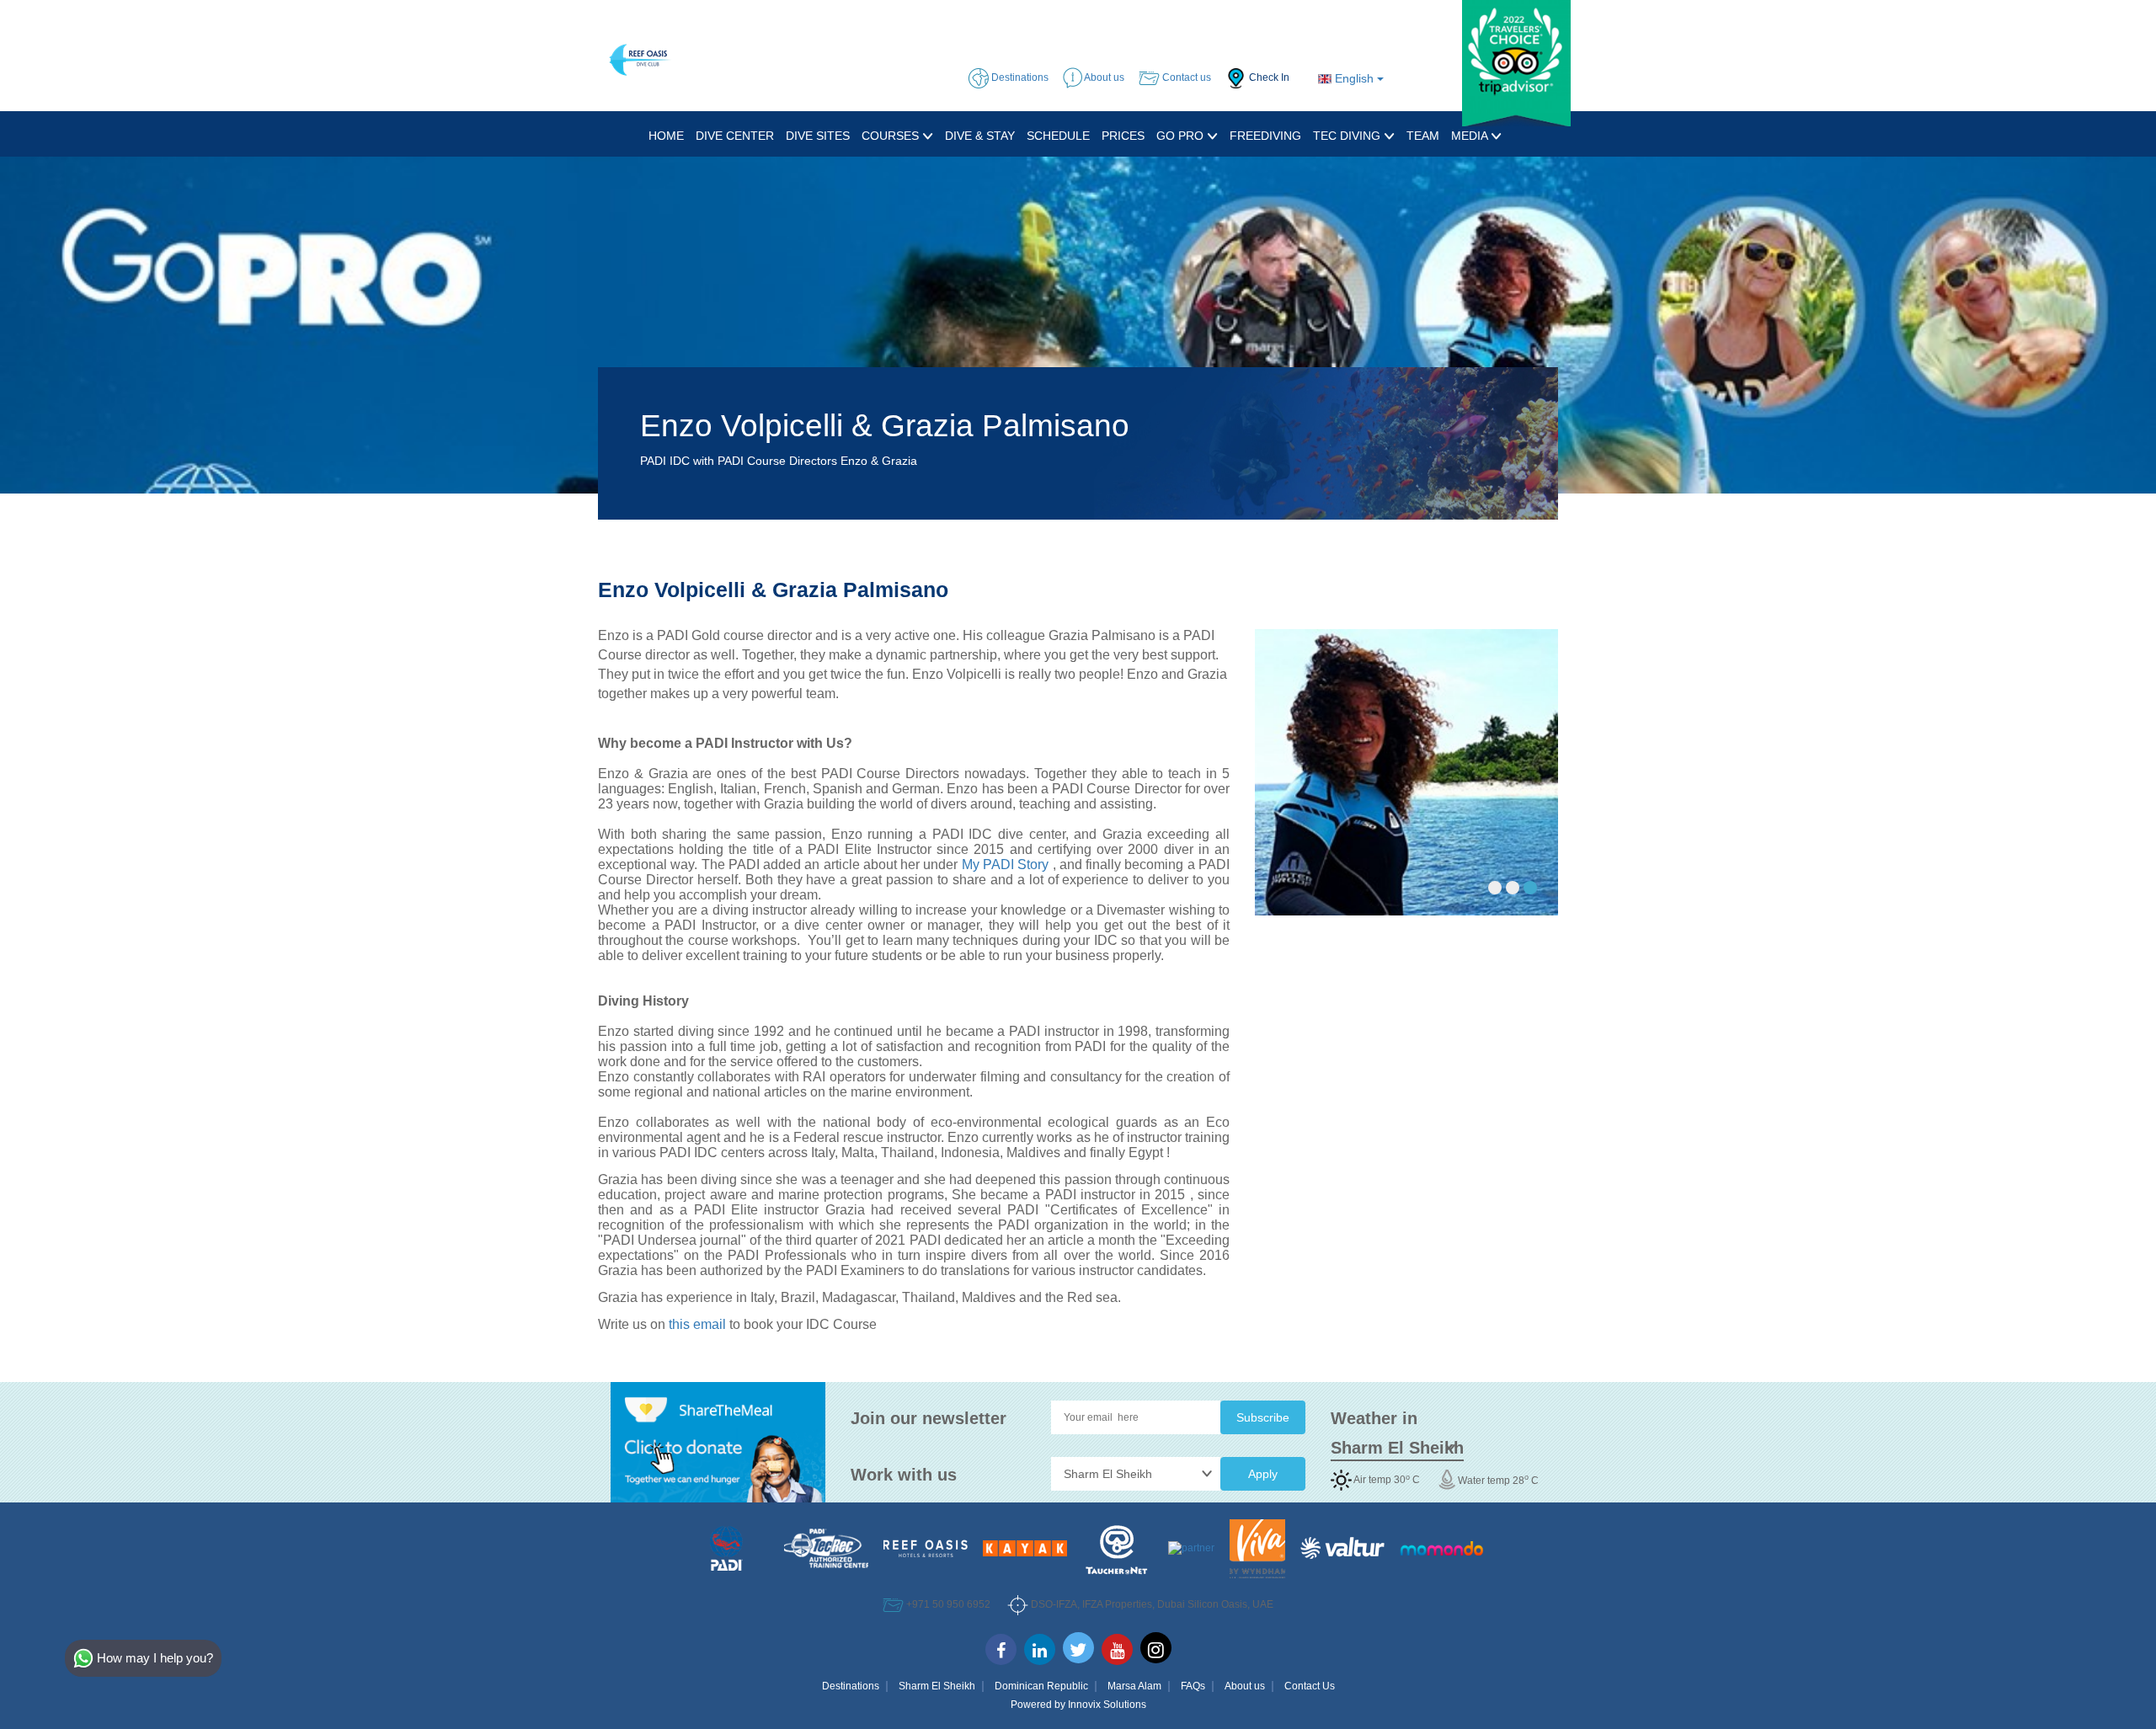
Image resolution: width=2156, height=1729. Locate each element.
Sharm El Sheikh (937, 1686)
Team (1423, 136)
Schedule (1058, 136)
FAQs (1193, 1686)
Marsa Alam (1134, 1686)
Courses (892, 136)
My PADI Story (1006, 864)
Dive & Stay (980, 136)
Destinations (851, 1686)
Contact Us (1310, 1686)
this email (697, 1324)
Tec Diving (1348, 136)
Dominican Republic (1041, 1686)
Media (1471, 136)
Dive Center (735, 136)
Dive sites (818, 136)
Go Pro (1182, 136)
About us (1245, 1686)
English (1354, 78)
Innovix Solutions (1107, 1705)
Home (666, 136)
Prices (1123, 136)
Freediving (1265, 136)
